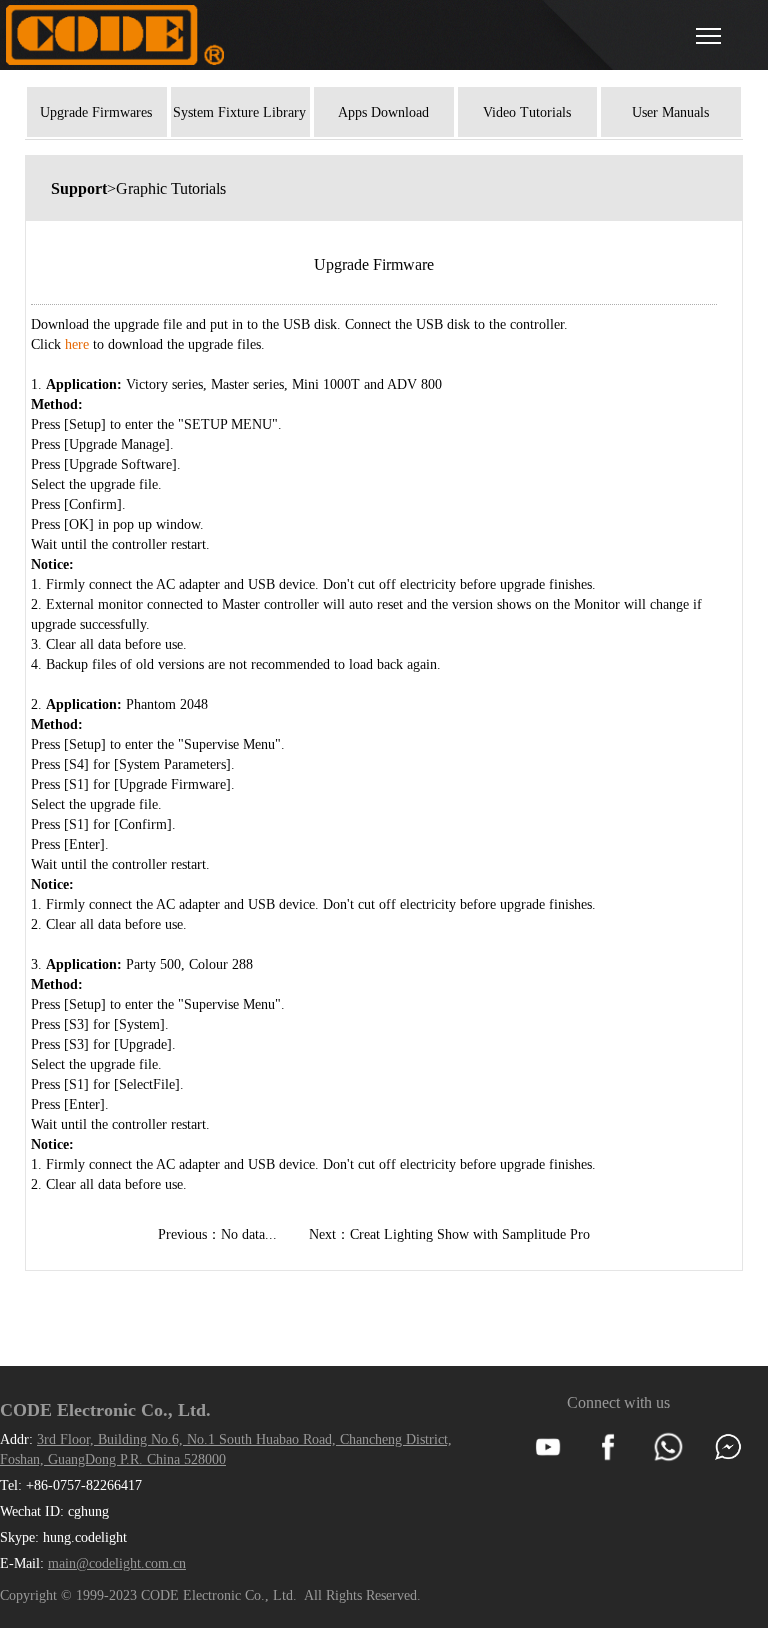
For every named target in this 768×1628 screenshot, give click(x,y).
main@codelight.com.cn (117, 1563)
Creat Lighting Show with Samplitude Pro (470, 1234)
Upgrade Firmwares (96, 112)
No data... (249, 1234)
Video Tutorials (527, 112)
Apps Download (383, 112)
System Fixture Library (239, 112)
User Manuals (670, 112)
